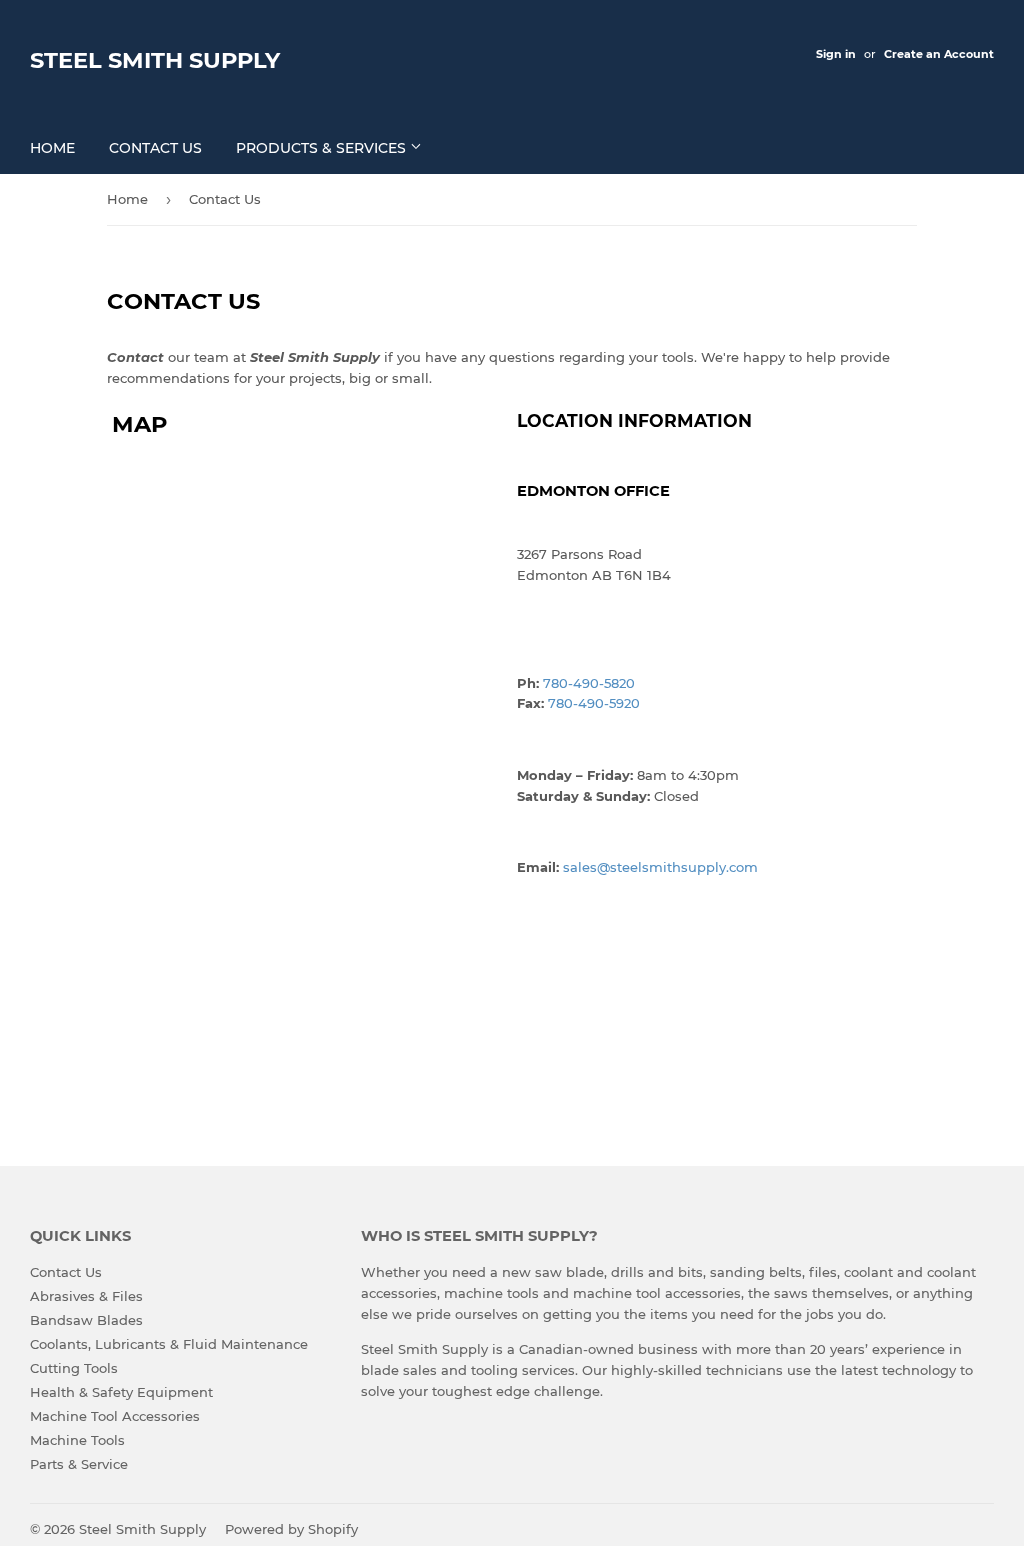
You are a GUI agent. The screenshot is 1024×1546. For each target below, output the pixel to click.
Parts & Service (79, 1464)
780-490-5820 (589, 683)
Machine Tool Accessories (115, 1416)
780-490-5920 (594, 703)
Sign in (836, 54)
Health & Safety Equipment (121, 1392)
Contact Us (155, 148)
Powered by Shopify (291, 1529)
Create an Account (939, 54)
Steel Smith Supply (155, 60)
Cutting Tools (74, 1368)
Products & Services (323, 148)
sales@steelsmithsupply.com (660, 867)
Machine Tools (77, 1440)
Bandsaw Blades (86, 1320)
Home (52, 148)
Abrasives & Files (86, 1296)
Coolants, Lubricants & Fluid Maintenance (169, 1344)
